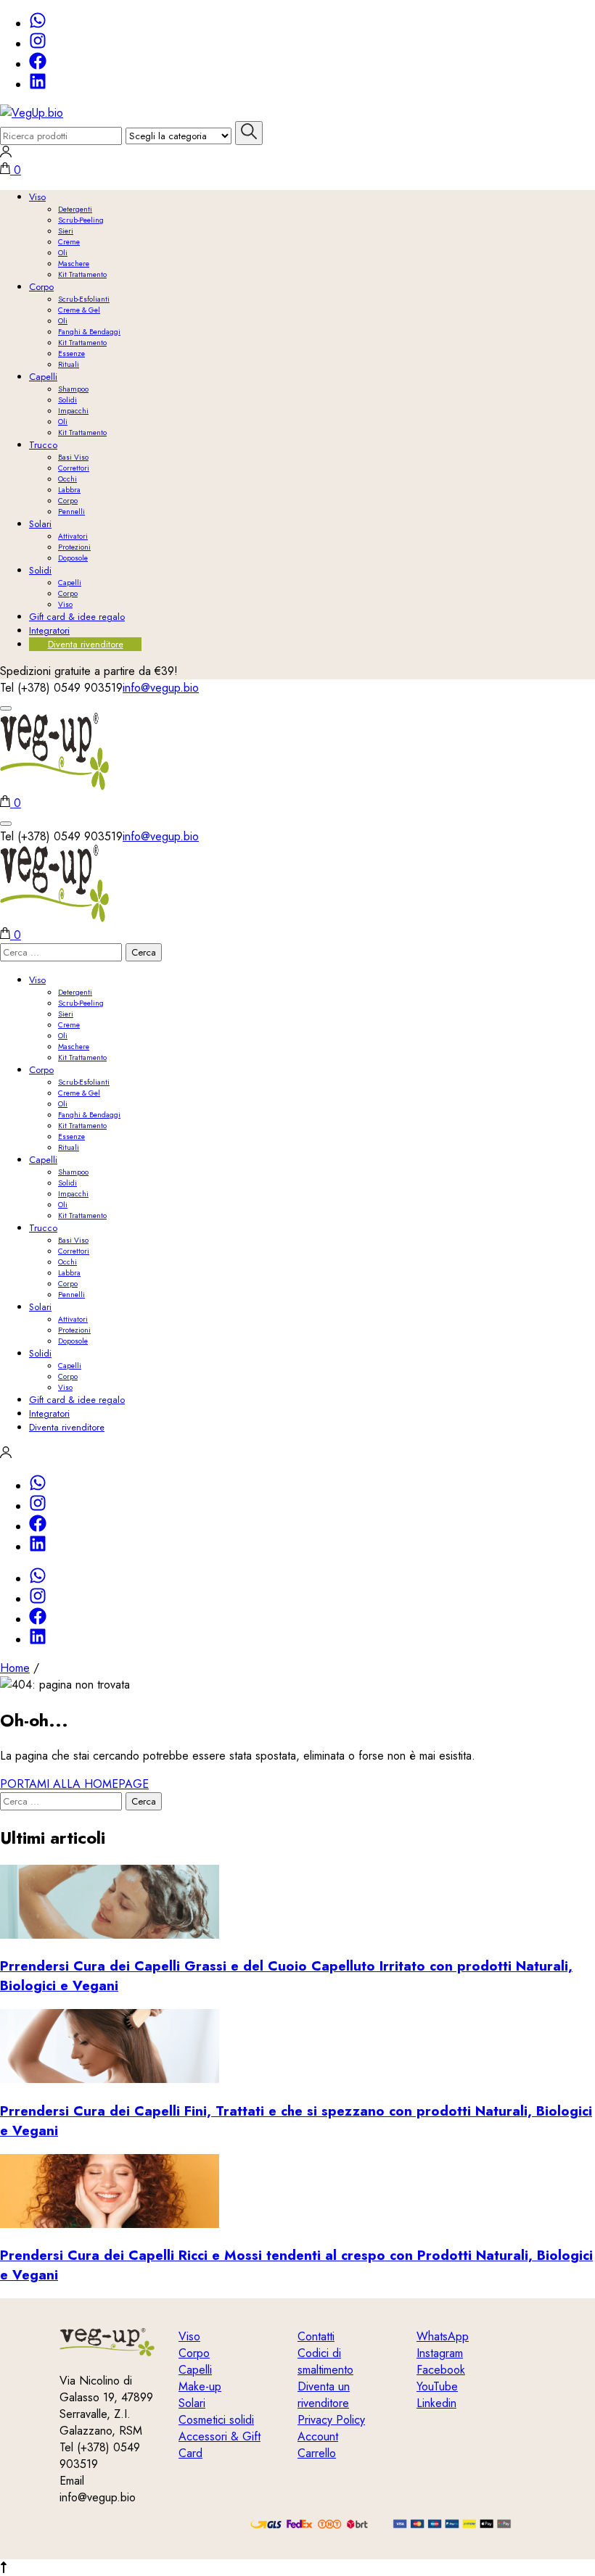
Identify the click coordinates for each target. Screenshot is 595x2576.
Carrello (317, 2453)
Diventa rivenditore (86, 644)
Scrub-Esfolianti (84, 299)
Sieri (66, 231)
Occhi (67, 479)
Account (318, 2436)
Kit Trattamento (82, 274)
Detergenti (75, 209)
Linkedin (436, 2403)
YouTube (437, 2386)
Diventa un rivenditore (324, 2395)
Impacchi (73, 411)
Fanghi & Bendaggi (89, 332)
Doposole (73, 558)
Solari (40, 524)
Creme (69, 242)
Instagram (440, 2353)
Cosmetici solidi (216, 2420)
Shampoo (73, 389)
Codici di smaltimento (325, 2361)
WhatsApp (443, 2336)
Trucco (43, 445)
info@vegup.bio (161, 688)
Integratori (49, 630)
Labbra (69, 490)
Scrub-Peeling (81, 220)
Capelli (43, 377)
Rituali (69, 364)
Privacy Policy (331, 2420)
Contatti (316, 2336)
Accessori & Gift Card (219, 2445)
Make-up (200, 2386)
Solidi (67, 400)
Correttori (74, 468)
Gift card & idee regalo (77, 617)
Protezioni (74, 547)
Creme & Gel (79, 310)
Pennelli (71, 512)
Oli (63, 253)
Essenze (71, 353)
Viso (37, 197)
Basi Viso (73, 457)
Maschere (74, 264)
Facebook (441, 2370)
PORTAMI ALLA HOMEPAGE (74, 1784)
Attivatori (73, 536)
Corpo (41, 287)
